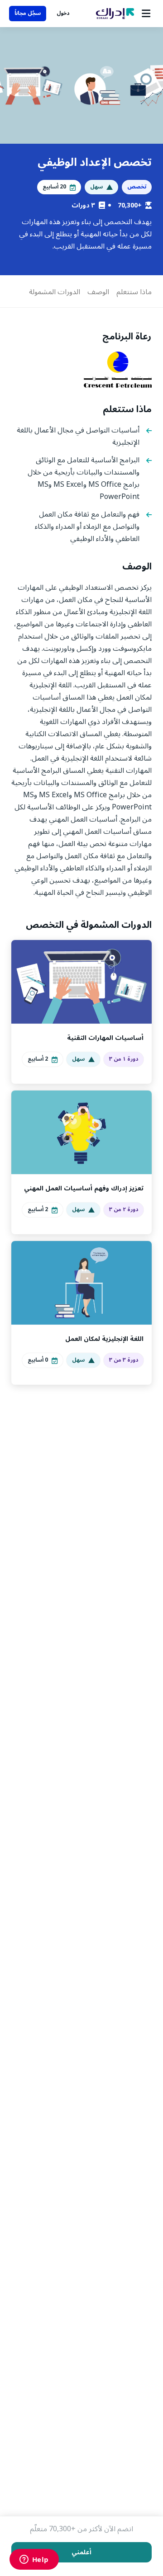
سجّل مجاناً (28, 13)
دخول (63, 13)
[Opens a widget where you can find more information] (34, 2560)
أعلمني (81, 2552)
